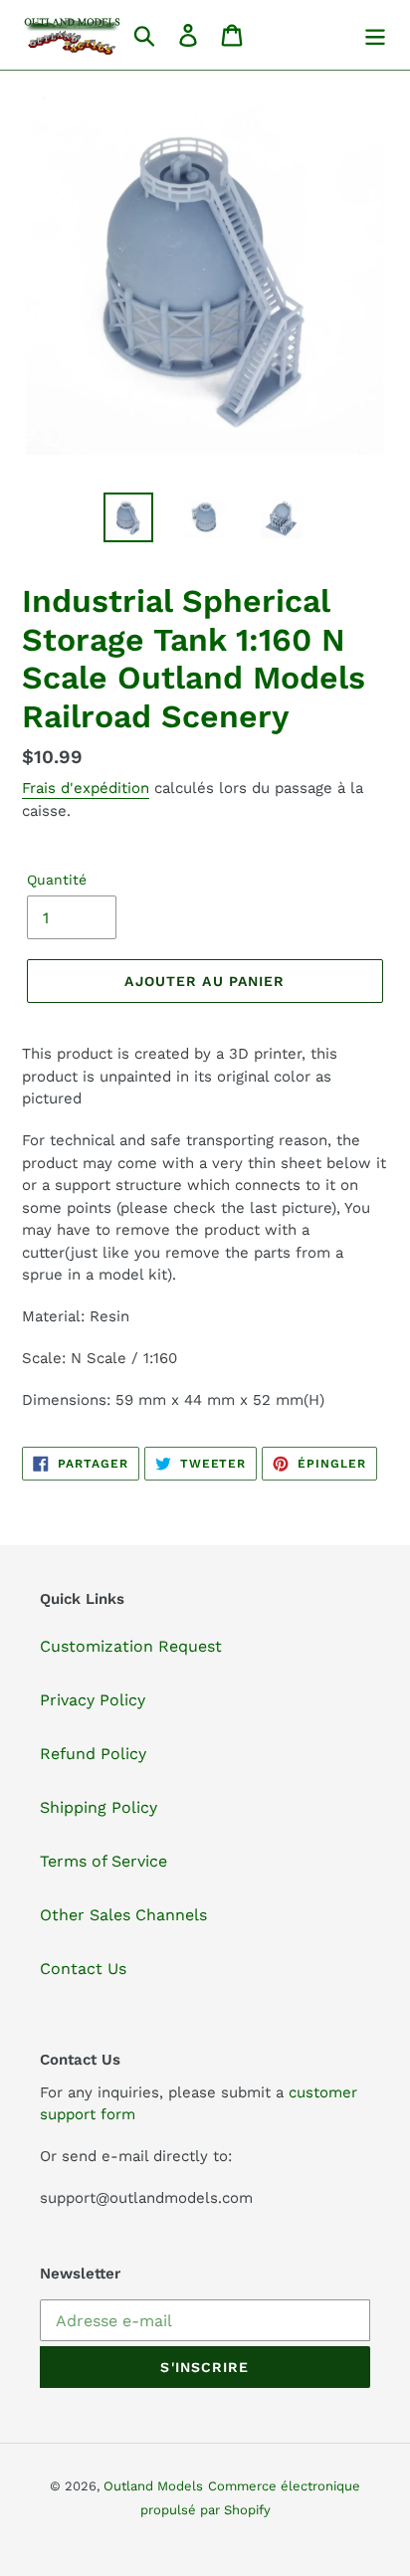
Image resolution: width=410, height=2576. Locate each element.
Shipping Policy (99, 1807)
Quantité (57, 880)
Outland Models (153, 2486)
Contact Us (83, 1969)
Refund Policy (93, 1754)
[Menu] (375, 35)
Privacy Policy (93, 1700)
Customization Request (131, 1646)
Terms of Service (103, 1861)
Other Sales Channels (123, 1915)
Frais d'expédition (86, 788)
